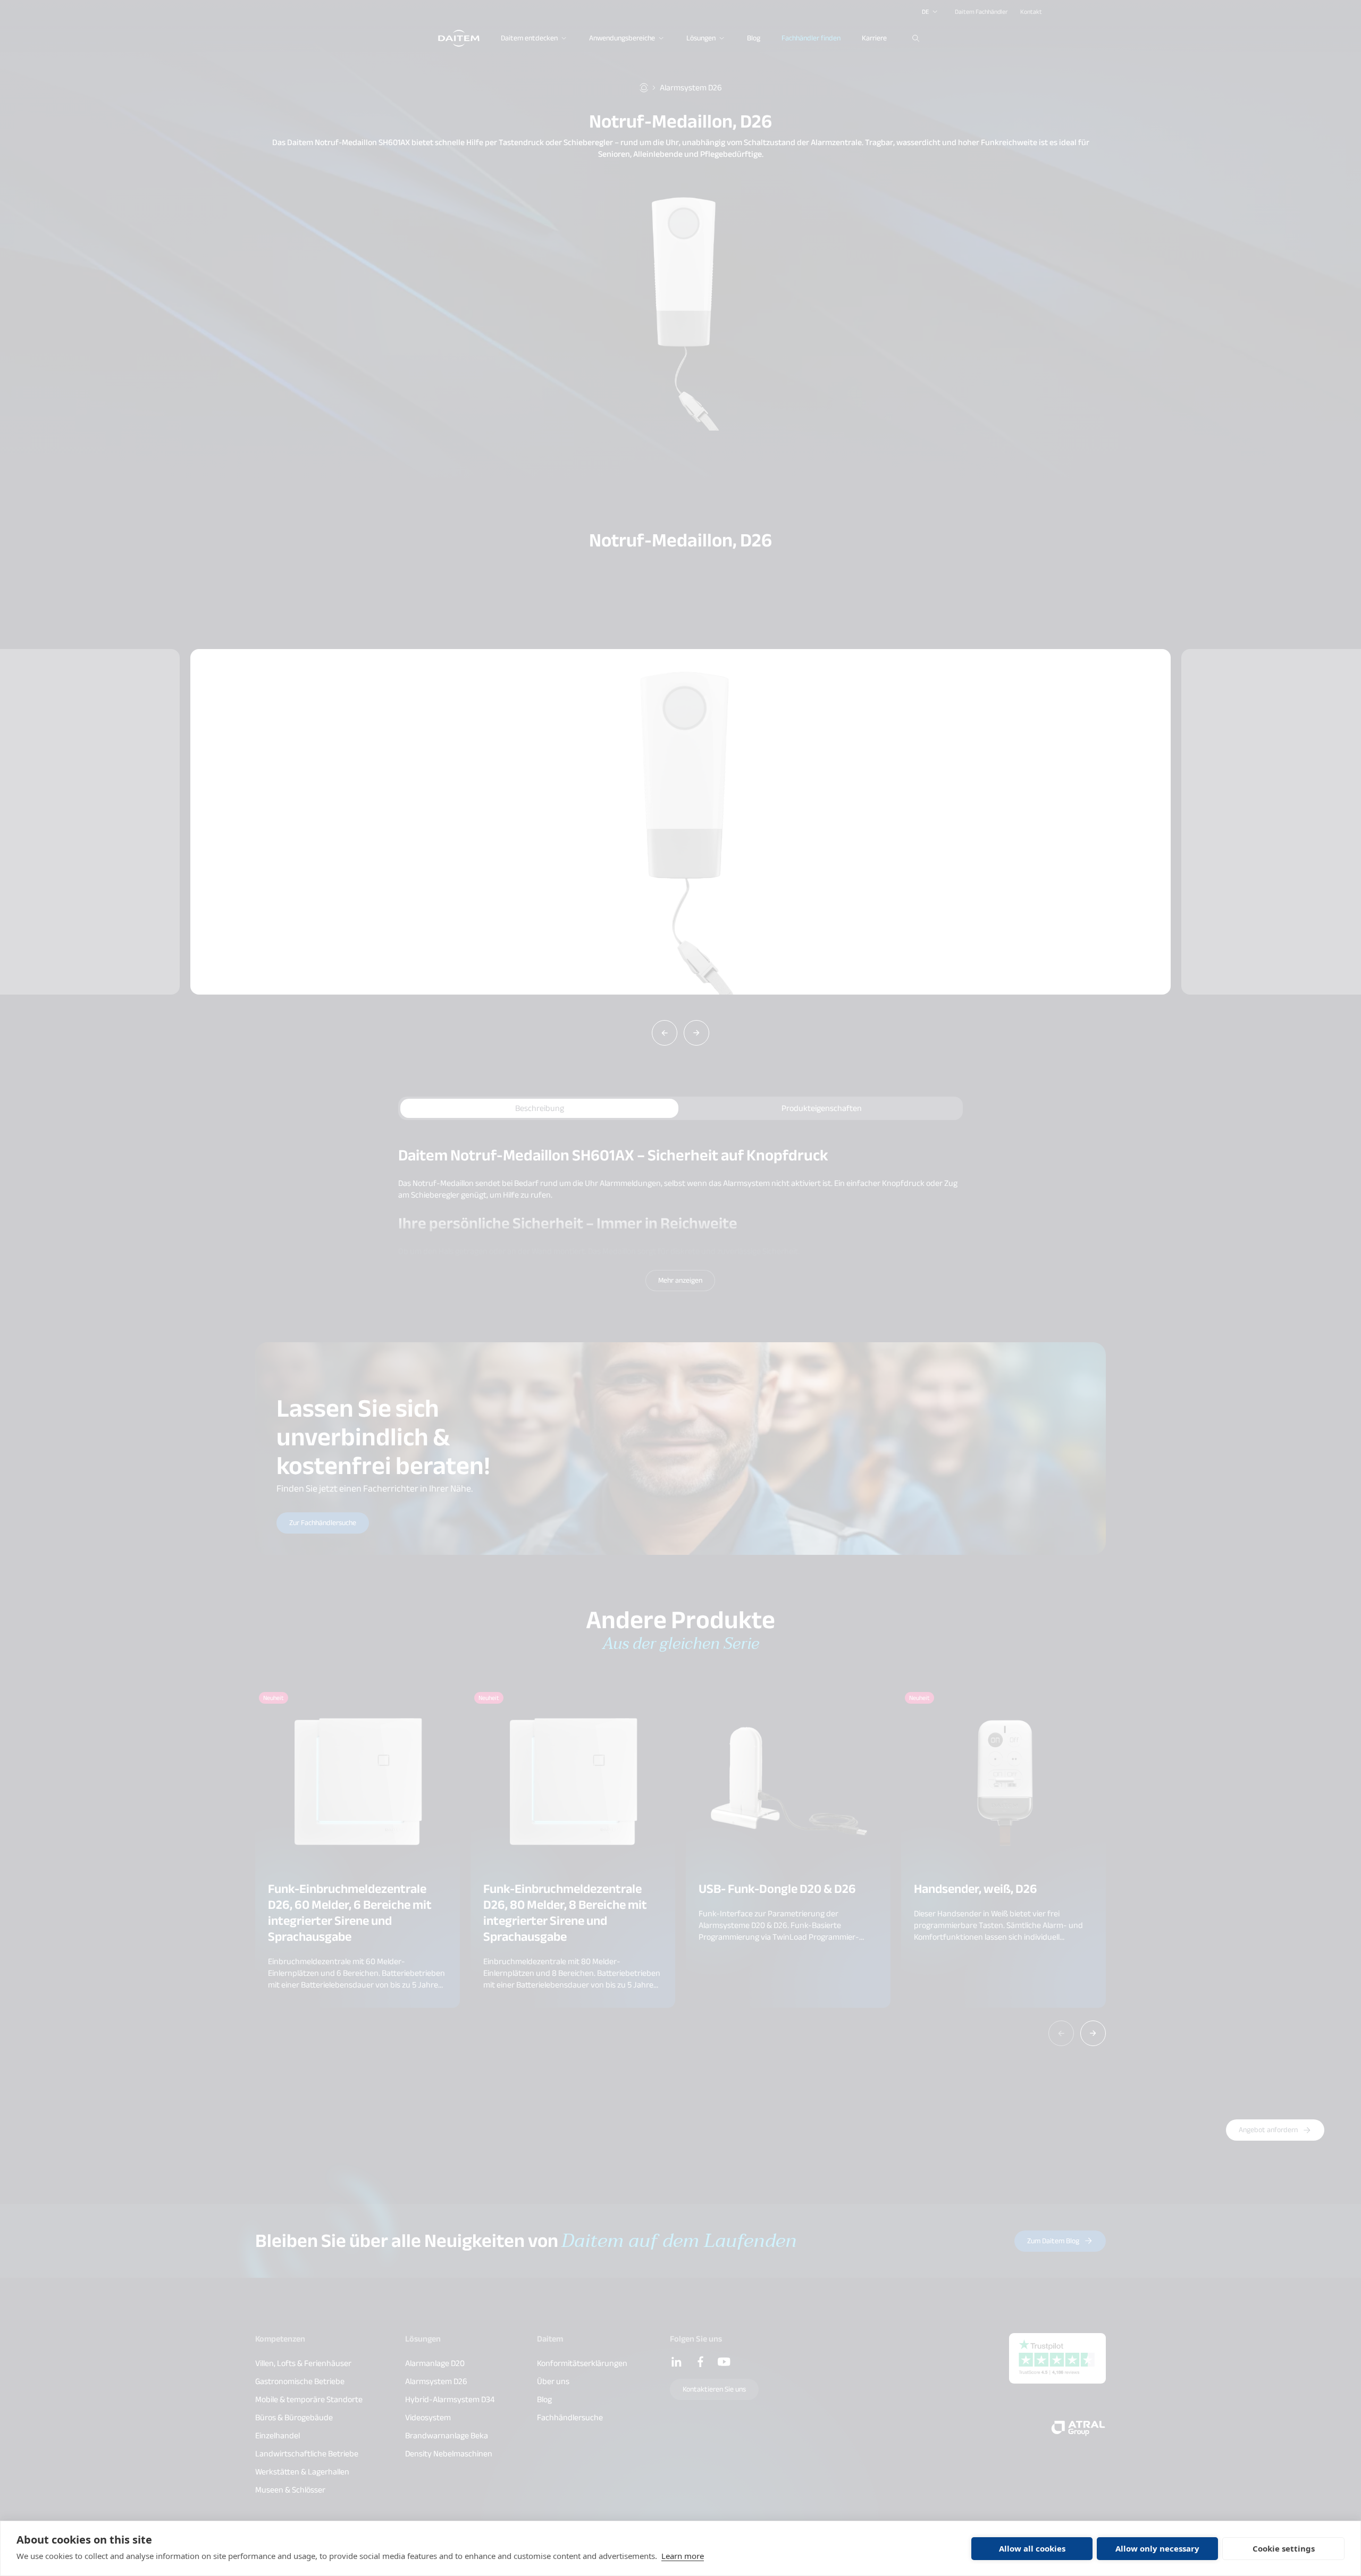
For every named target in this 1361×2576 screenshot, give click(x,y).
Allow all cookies (1032, 2548)
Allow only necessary (1157, 2548)
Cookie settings (1284, 2548)
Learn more (683, 2556)
